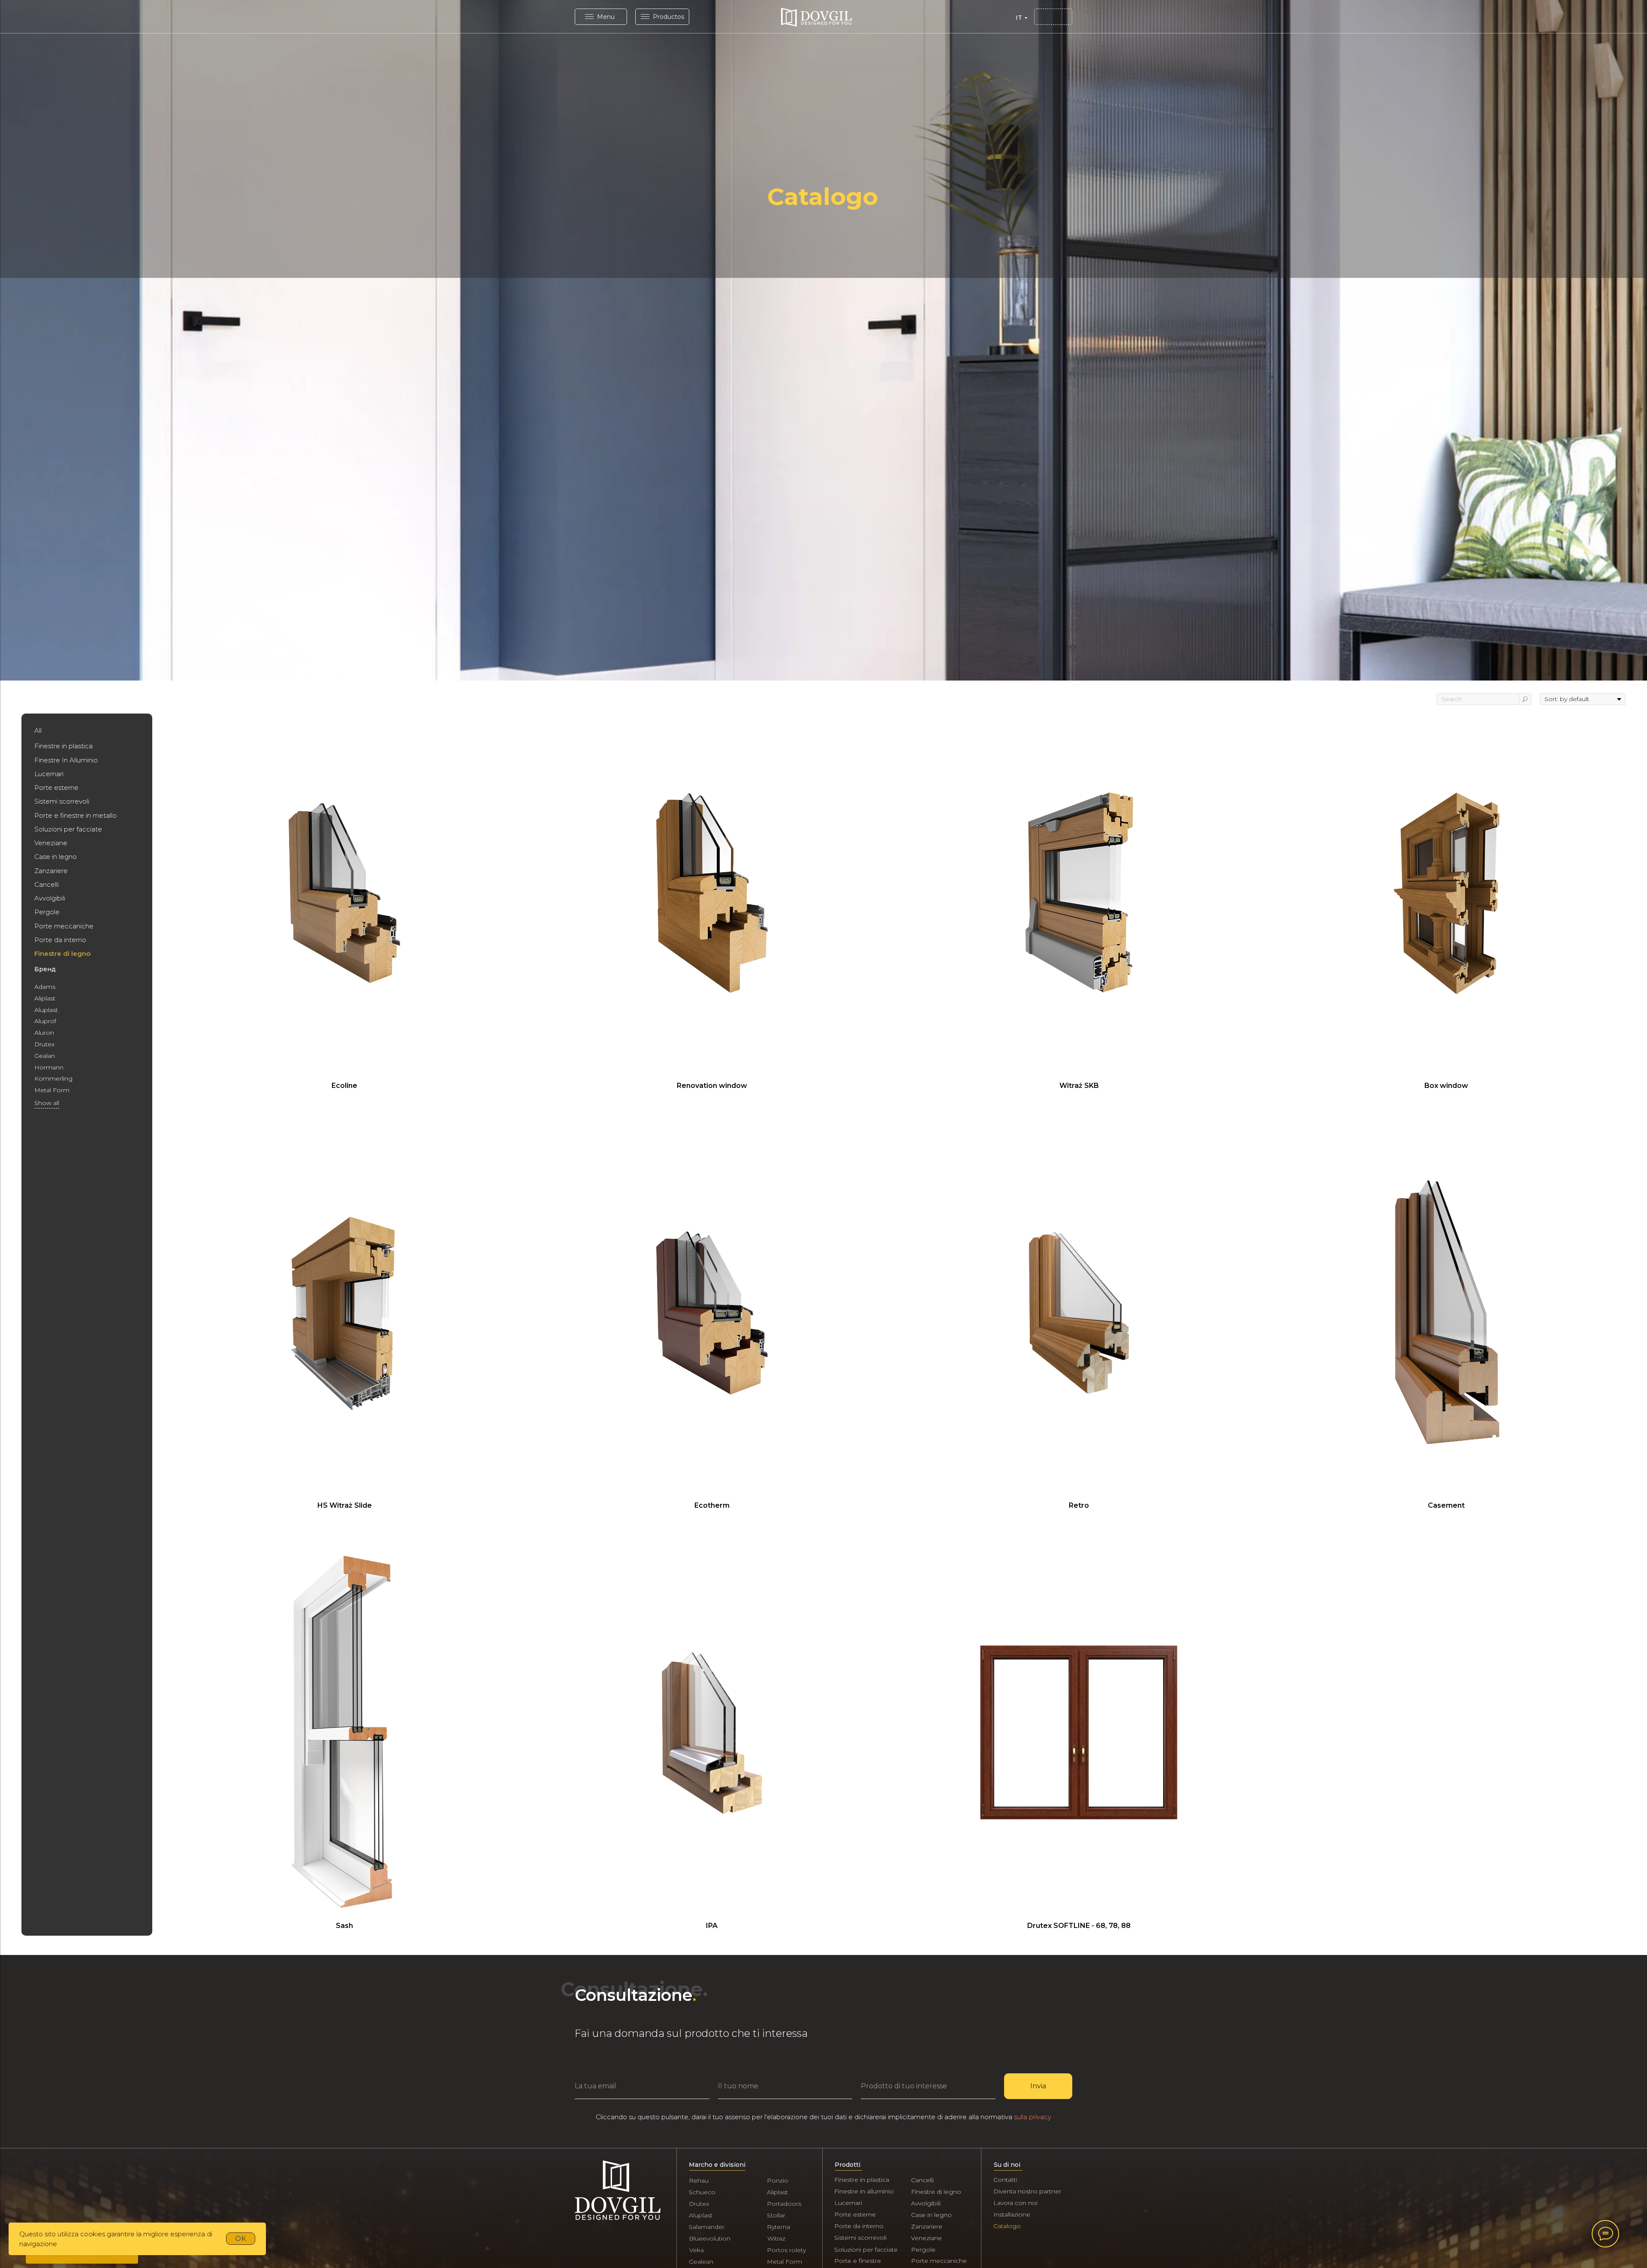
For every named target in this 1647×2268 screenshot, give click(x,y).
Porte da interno (859, 2226)
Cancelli (922, 2180)
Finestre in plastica (862, 2180)
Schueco (702, 2192)
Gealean (701, 2262)
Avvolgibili (926, 2203)
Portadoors (784, 2204)
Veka (697, 2250)
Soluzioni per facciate (866, 2250)
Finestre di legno (936, 2192)
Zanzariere (927, 2226)
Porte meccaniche (939, 2261)
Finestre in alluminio (864, 2191)
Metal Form (784, 2262)
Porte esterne (855, 2214)
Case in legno (931, 2215)
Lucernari (848, 2203)
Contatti (1005, 2180)
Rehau (699, 2181)
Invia (1038, 2086)
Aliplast (777, 2192)
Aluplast (701, 2215)
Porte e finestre (858, 2261)
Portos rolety (786, 2250)
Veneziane (926, 2238)
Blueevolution (710, 2238)
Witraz (776, 2238)
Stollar (776, 2215)
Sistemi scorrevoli (860, 2238)
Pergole (923, 2250)
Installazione (1012, 2214)
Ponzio (778, 2181)
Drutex (699, 2204)
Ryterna (778, 2227)
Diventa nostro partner (1027, 2191)
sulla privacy (1033, 2117)
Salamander (707, 2227)
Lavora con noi (1015, 2203)
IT (1019, 18)
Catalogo (1007, 2226)
